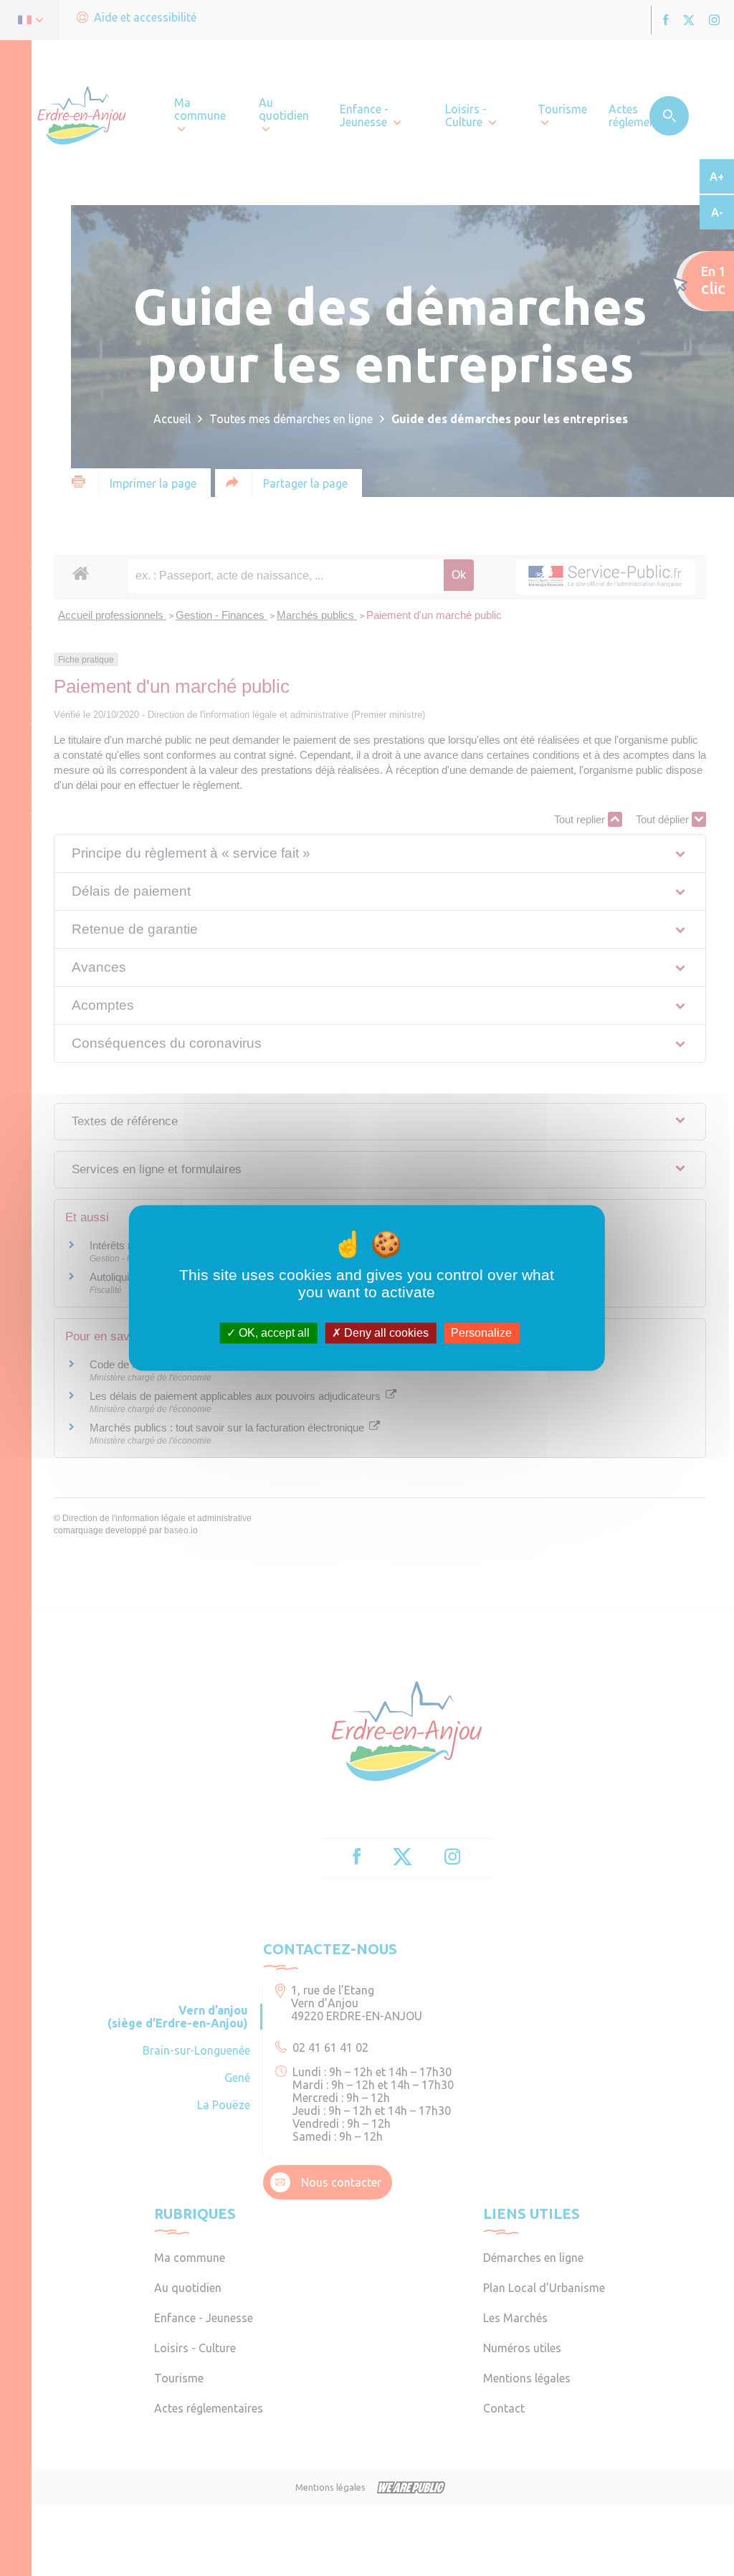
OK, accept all (273, 1333)
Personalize (481, 1333)
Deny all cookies (385, 1333)
